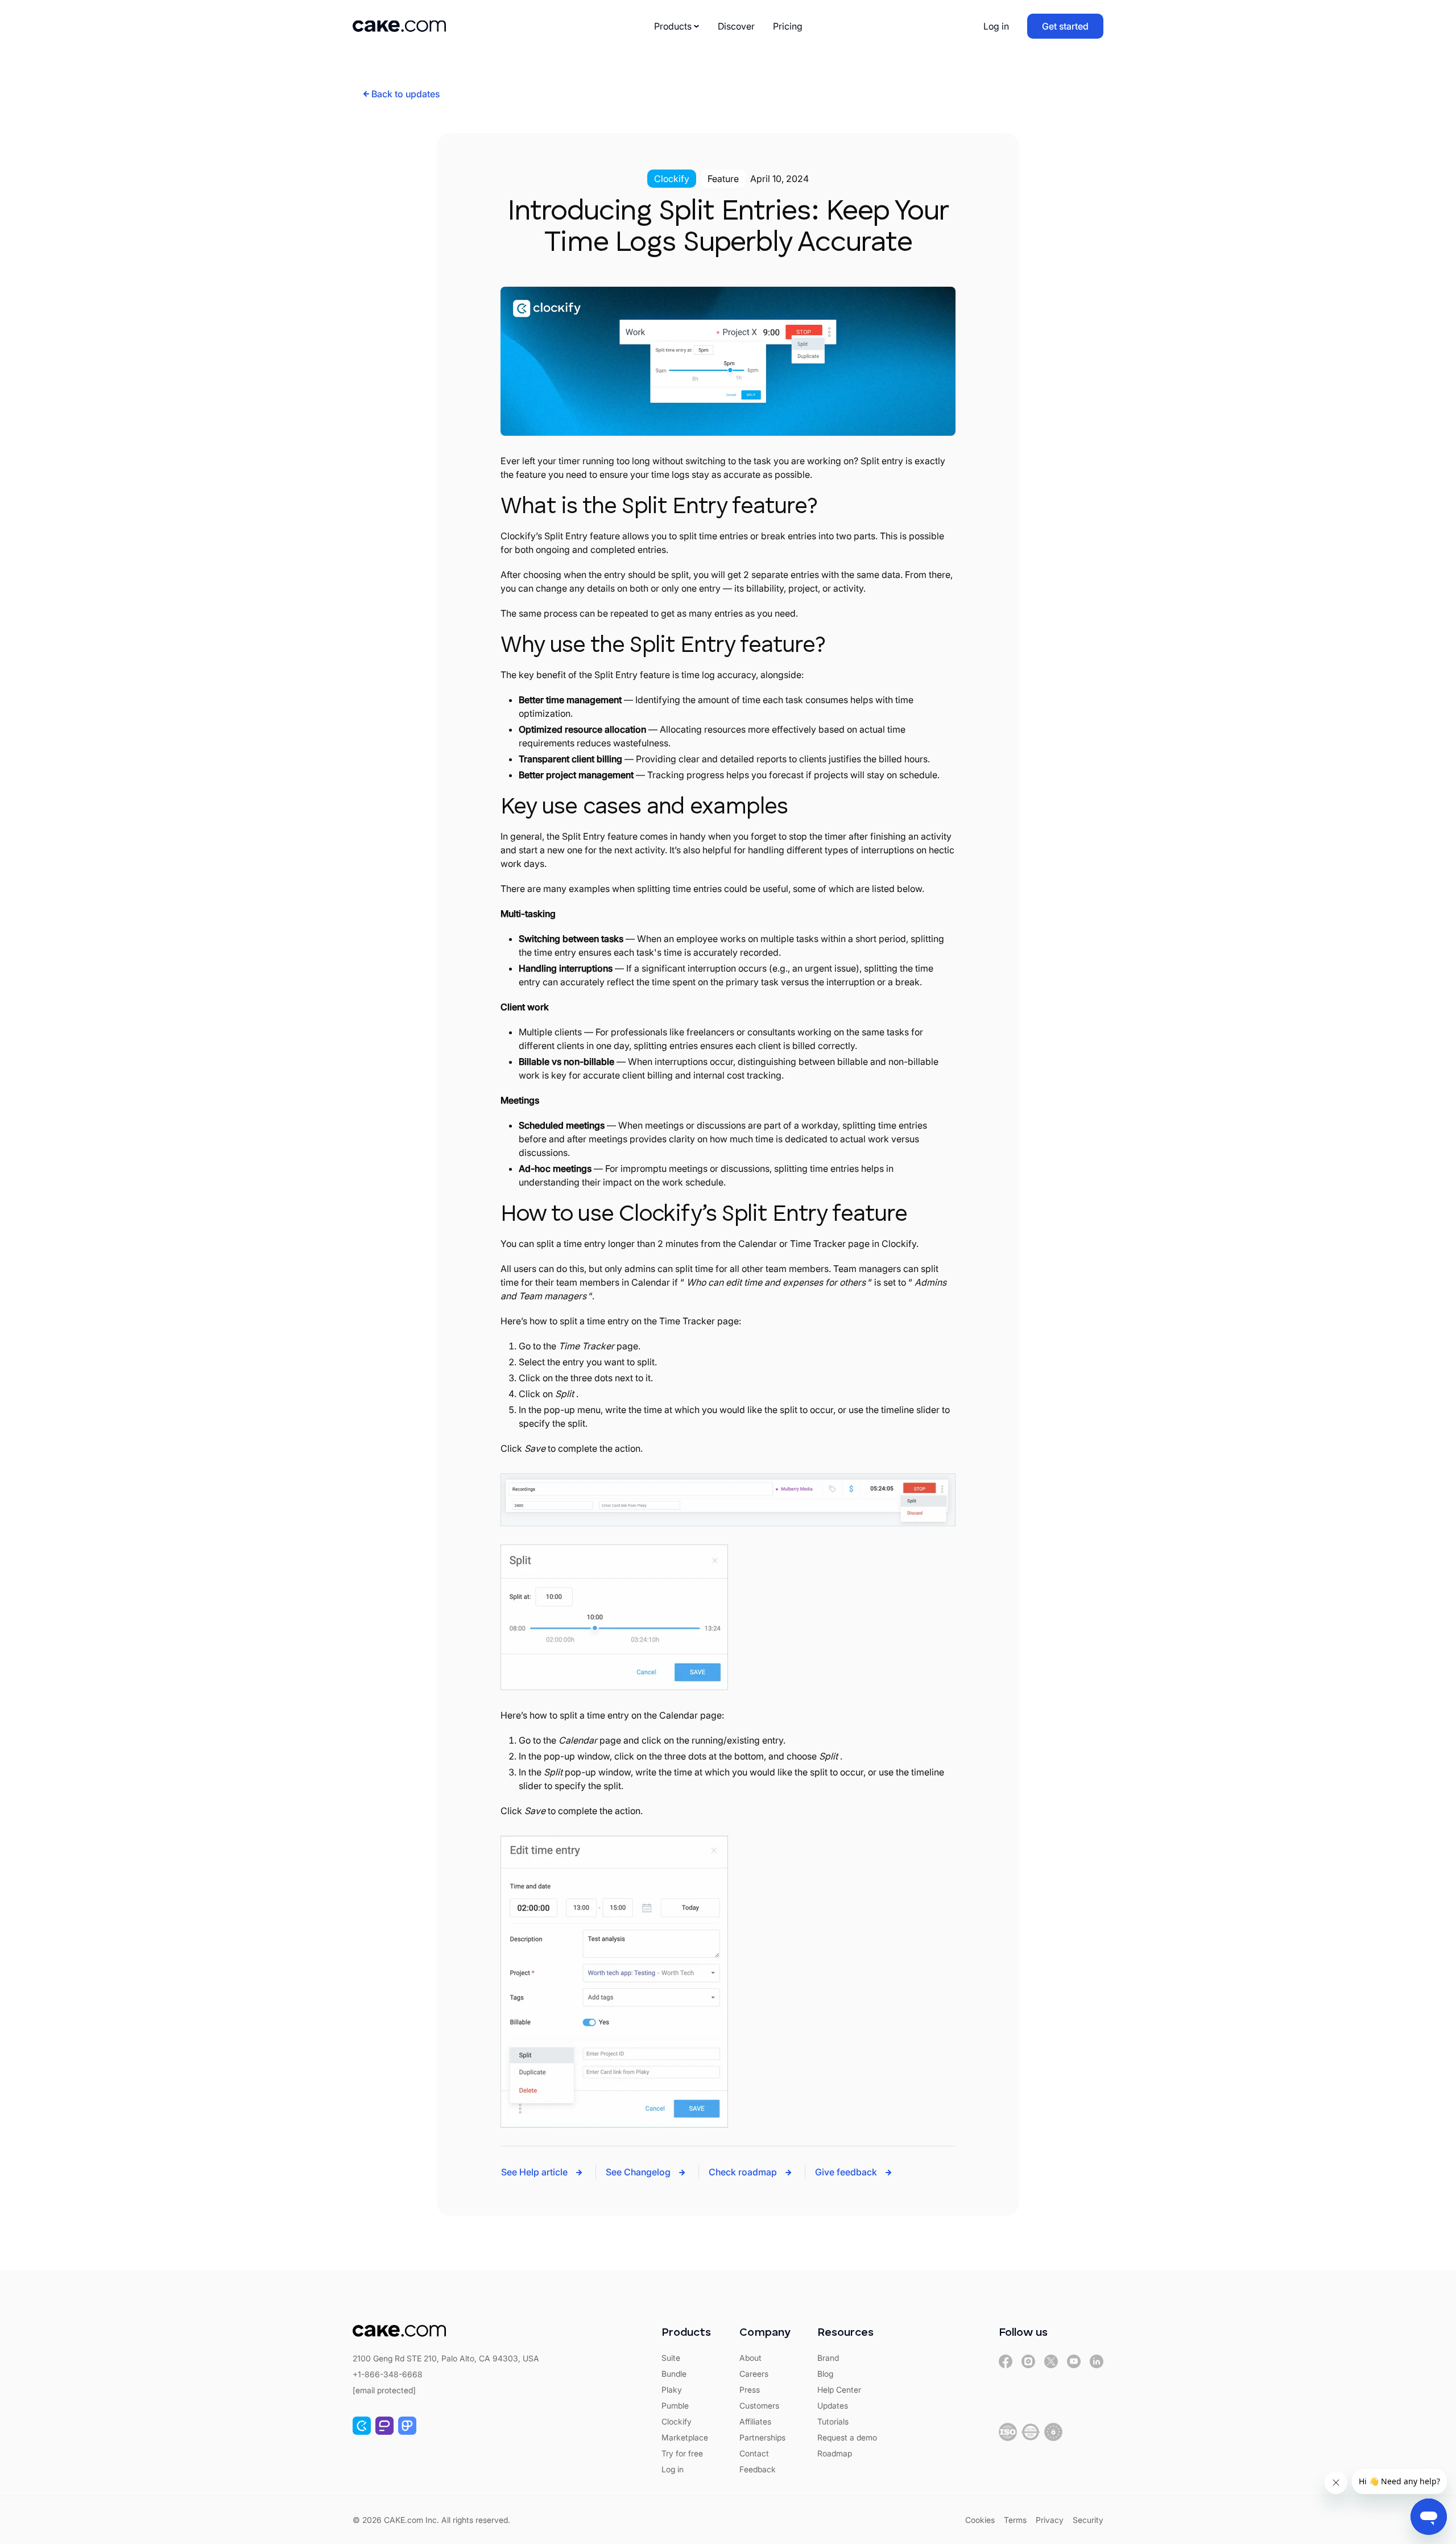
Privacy (1050, 2520)
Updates (833, 2405)
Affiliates (755, 2421)
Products (673, 26)
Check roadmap (743, 2172)
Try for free (682, 2453)
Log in (996, 26)
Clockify (677, 2421)
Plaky (672, 2390)
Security (1088, 2520)
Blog (825, 2374)
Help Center (839, 2390)
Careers (754, 2374)
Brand (828, 2358)
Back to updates (406, 94)
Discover (736, 26)
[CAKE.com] (1006, 2361)
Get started (1065, 26)
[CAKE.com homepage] (399, 26)
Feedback (758, 2469)
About (750, 2358)
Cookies (980, 2520)
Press (750, 2390)
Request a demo (847, 2437)
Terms (1015, 2520)
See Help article (534, 2172)
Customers (759, 2405)
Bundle (674, 2374)
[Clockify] (362, 2426)
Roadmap (835, 2453)
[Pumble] (384, 2426)
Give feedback (846, 2172)
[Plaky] (407, 2426)
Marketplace (685, 2437)
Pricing (788, 26)
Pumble (675, 2405)
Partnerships (762, 2437)
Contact (754, 2453)
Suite (671, 2358)
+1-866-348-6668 (388, 2374)
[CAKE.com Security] (1008, 2432)
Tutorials (833, 2421)
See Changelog (638, 2172)
